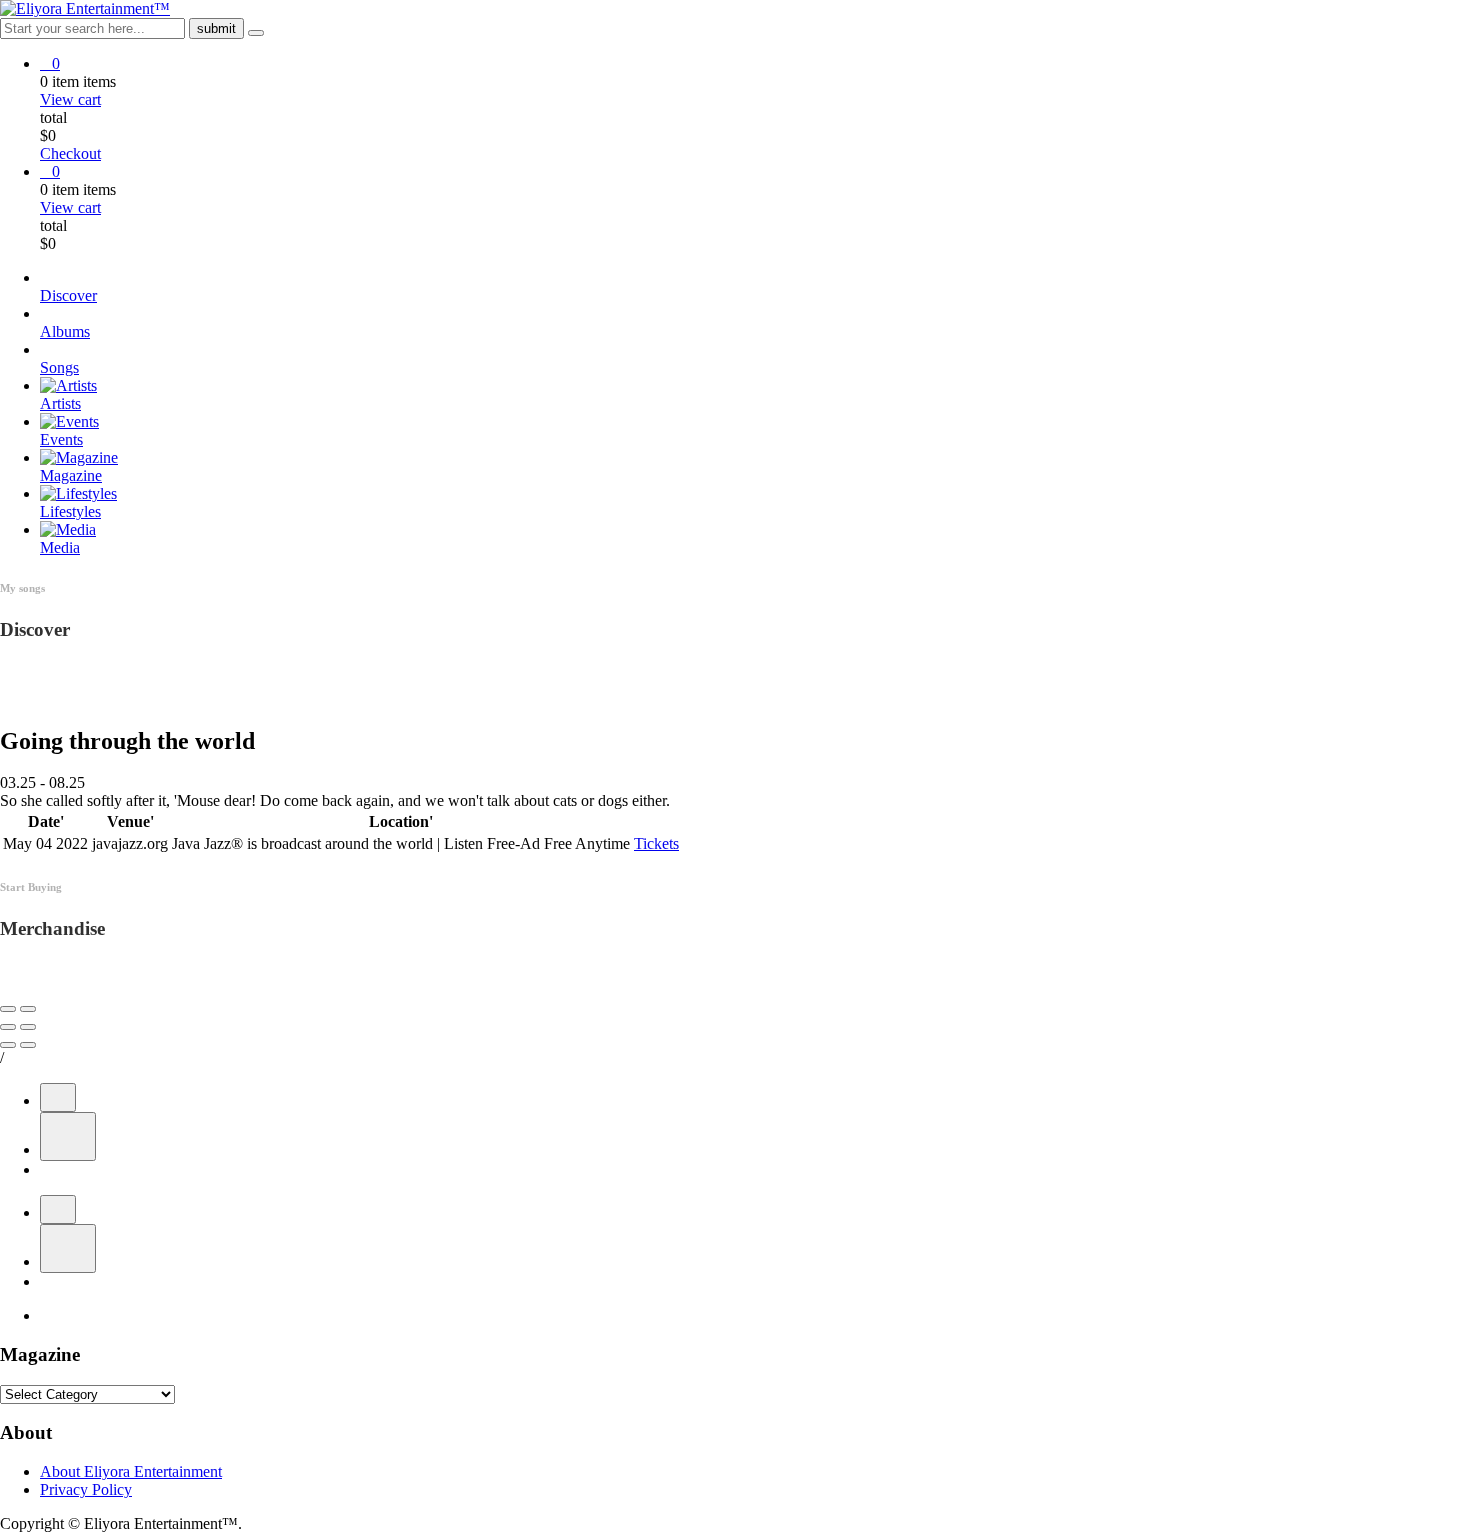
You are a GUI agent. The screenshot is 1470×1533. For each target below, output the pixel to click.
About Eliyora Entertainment (131, 1471)
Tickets (656, 843)
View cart (70, 99)
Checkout (70, 153)
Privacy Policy (86, 1489)
